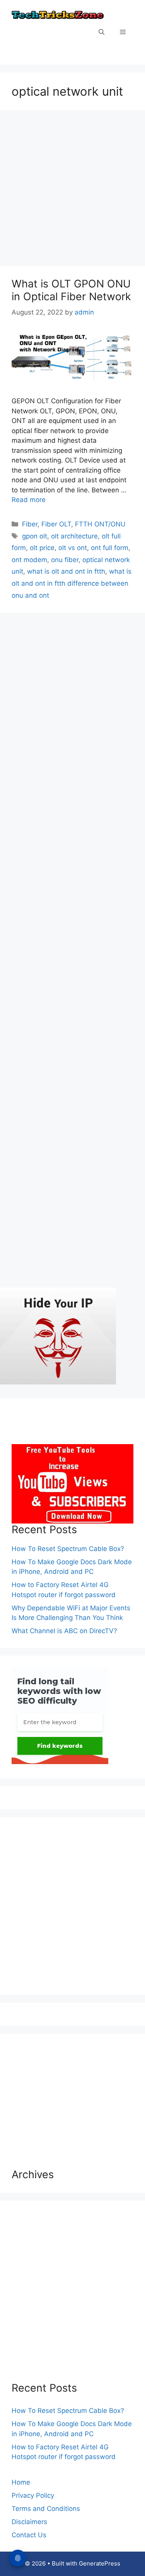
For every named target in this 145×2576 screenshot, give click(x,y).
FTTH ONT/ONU (100, 524)
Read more (29, 500)
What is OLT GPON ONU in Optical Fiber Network (71, 290)
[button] (101, 33)
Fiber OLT (56, 524)
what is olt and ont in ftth (66, 571)
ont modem (29, 560)
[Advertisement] (72, 190)
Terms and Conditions (46, 2509)
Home (21, 2482)
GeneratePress (100, 2563)
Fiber (30, 524)
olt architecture (74, 536)
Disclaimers (29, 2522)
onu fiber (65, 560)
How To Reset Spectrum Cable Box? (68, 1549)
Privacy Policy (33, 2495)
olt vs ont (73, 548)
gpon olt (35, 536)
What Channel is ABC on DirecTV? (64, 1631)
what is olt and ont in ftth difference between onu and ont (72, 583)
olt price (42, 548)
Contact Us (29, 2535)
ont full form (110, 548)
